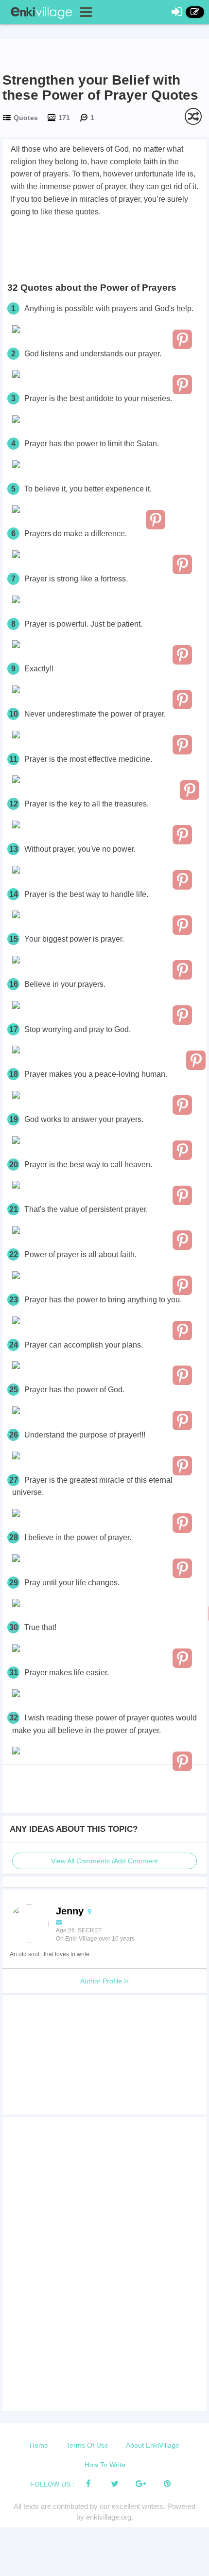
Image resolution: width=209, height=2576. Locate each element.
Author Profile (102, 1981)
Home (39, 2445)
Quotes (26, 118)
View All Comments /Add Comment (104, 1861)
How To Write (105, 2465)
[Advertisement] (104, 245)
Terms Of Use (87, 2445)
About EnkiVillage (153, 2445)
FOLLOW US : (52, 2484)
